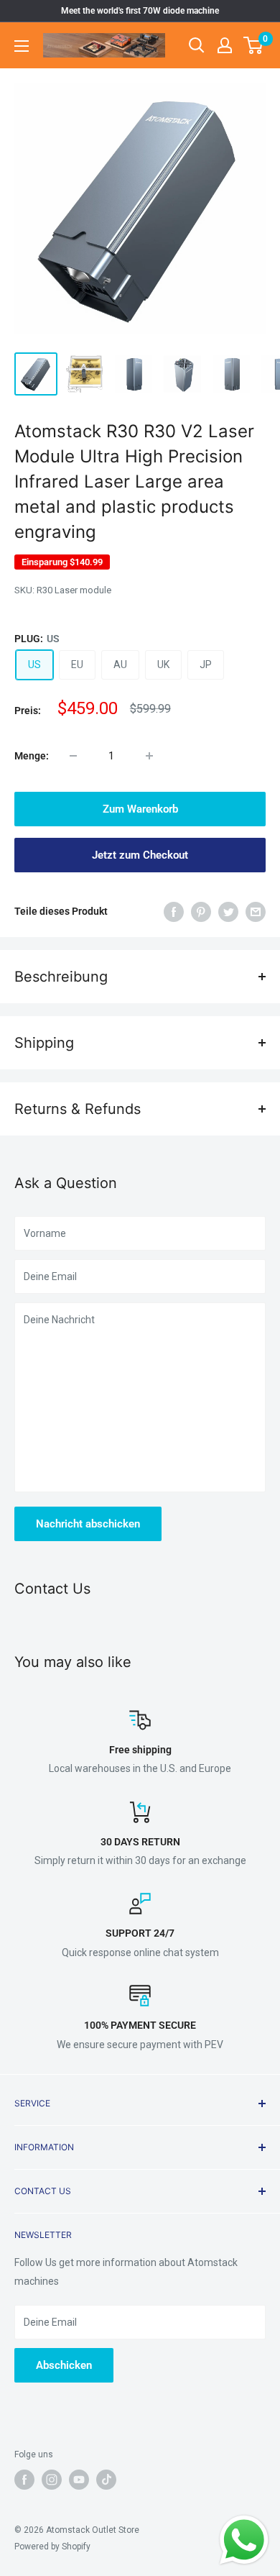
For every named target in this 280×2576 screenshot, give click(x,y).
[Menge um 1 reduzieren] (73, 756)
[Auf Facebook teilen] (174, 911)
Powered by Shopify (52, 2547)
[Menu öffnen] (22, 46)
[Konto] (225, 45)
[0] (254, 45)
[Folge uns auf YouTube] (79, 2480)
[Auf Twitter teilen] (228, 911)
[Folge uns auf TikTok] (106, 2480)
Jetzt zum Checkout (140, 855)
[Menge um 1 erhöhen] (149, 756)
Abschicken (64, 2365)
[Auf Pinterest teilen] (201, 911)
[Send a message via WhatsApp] (244, 2540)
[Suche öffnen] (197, 45)
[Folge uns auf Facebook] (24, 2480)
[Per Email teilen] (256, 911)
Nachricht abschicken (88, 1524)
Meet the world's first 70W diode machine (140, 11)
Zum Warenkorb (140, 809)
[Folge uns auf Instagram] (52, 2480)
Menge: (32, 756)
